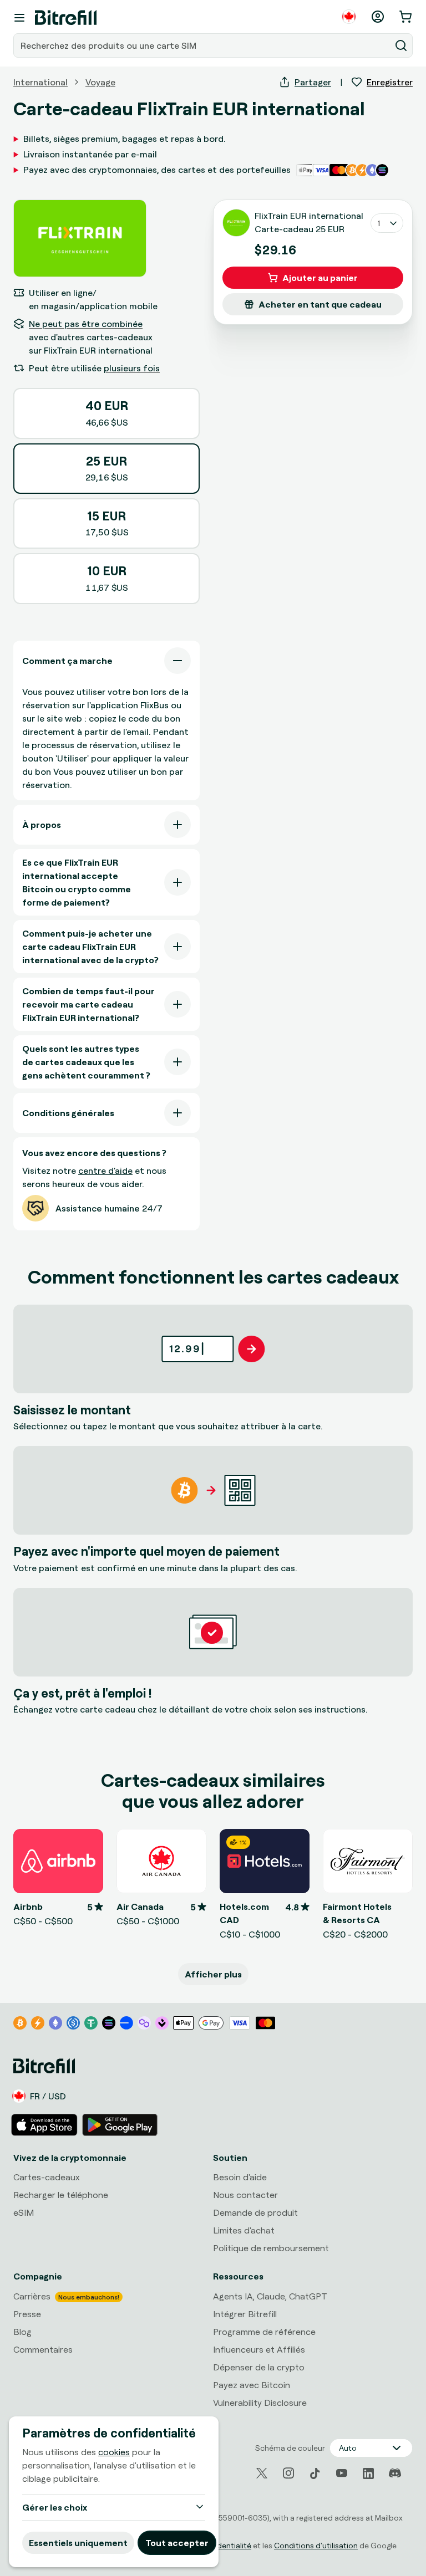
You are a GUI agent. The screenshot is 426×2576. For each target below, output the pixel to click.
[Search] (401, 45)
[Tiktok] (315, 2473)
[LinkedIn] (368, 2473)
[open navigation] (19, 18)
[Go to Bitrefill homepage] (66, 18)
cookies (114, 2452)
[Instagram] (288, 2473)
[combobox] (203, 45)
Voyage (100, 82)
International (40, 82)
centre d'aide (105, 1171)
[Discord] (395, 2473)
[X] (262, 2473)
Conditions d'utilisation (316, 2545)
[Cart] (407, 17)
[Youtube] (342, 2473)
